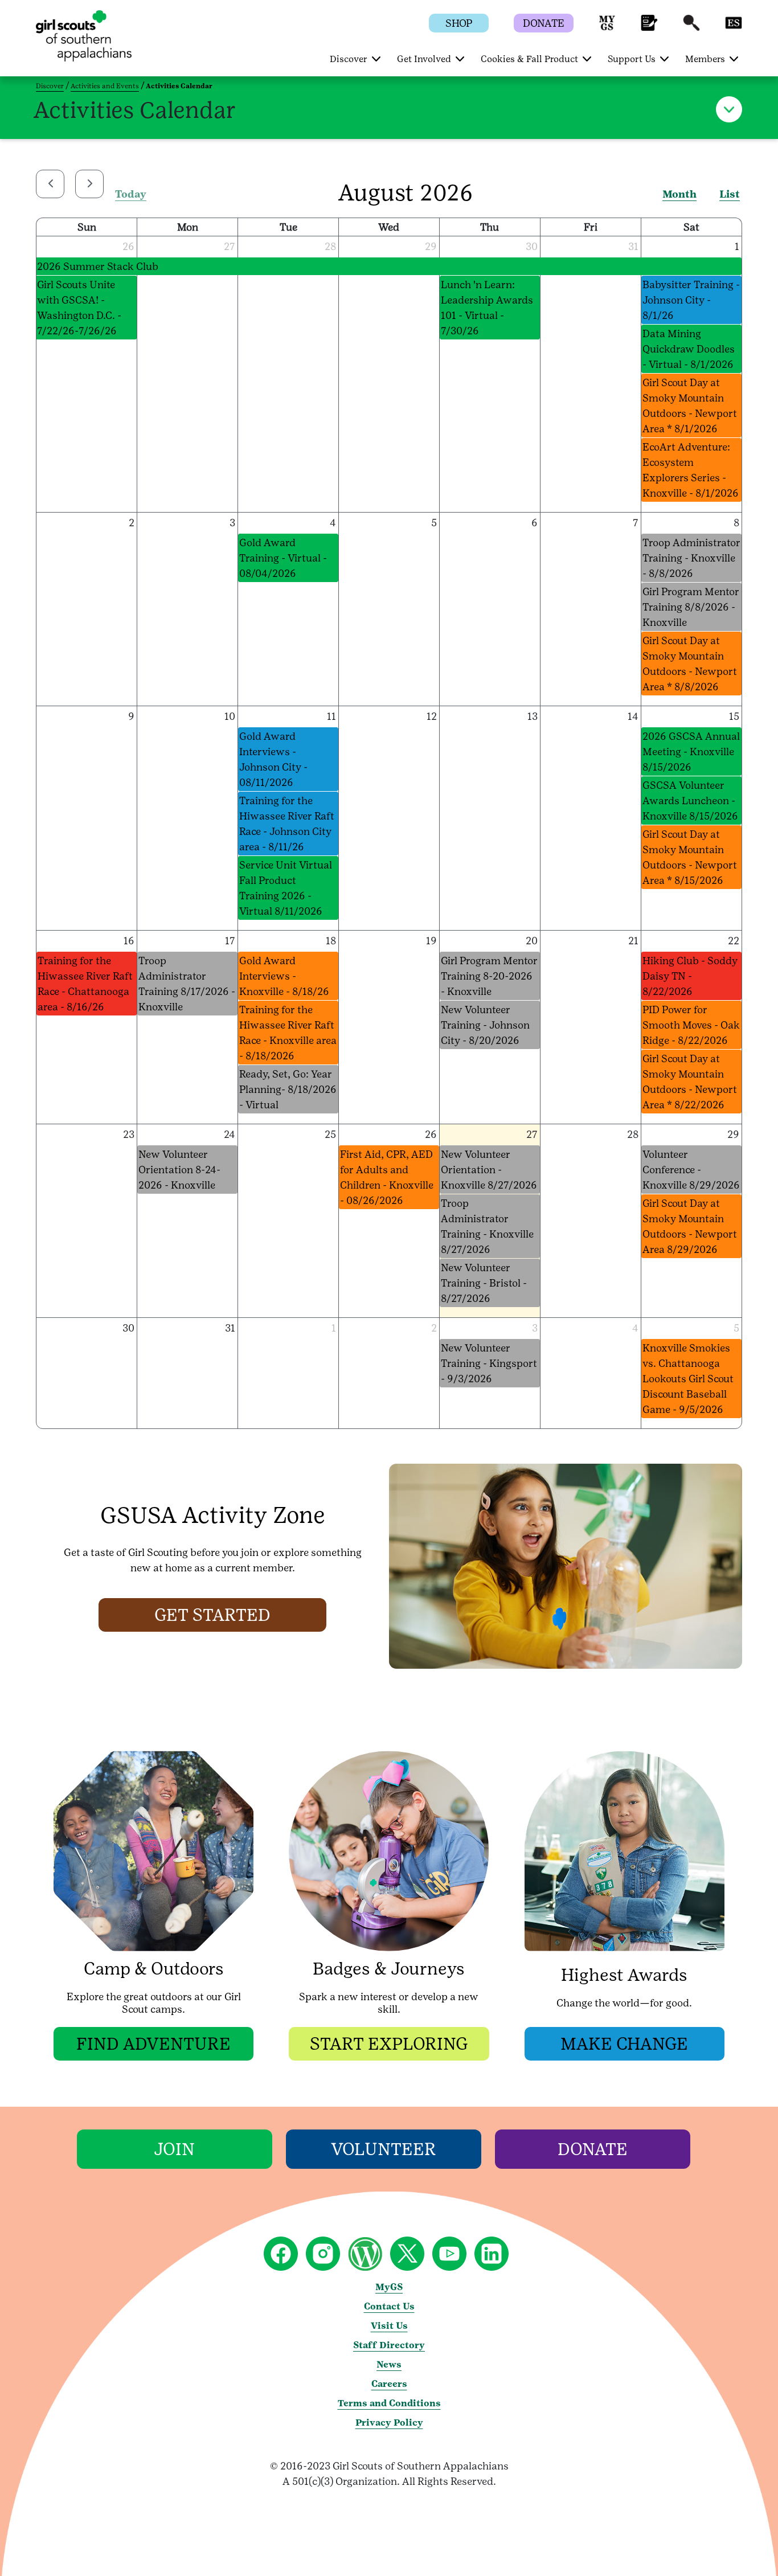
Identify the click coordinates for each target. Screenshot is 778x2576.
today (131, 194)
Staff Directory (389, 2345)
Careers (389, 2384)
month (679, 194)
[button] (607, 28)
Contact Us (389, 2306)
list (730, 194)
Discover (50, 86)
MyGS (389, 2287)
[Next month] (89, 184)
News (389, 2364)
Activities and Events (105, 86)
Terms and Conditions (389, 2403)
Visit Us (389, 2326)
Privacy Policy (389, 2423)
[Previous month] (50, 184)
